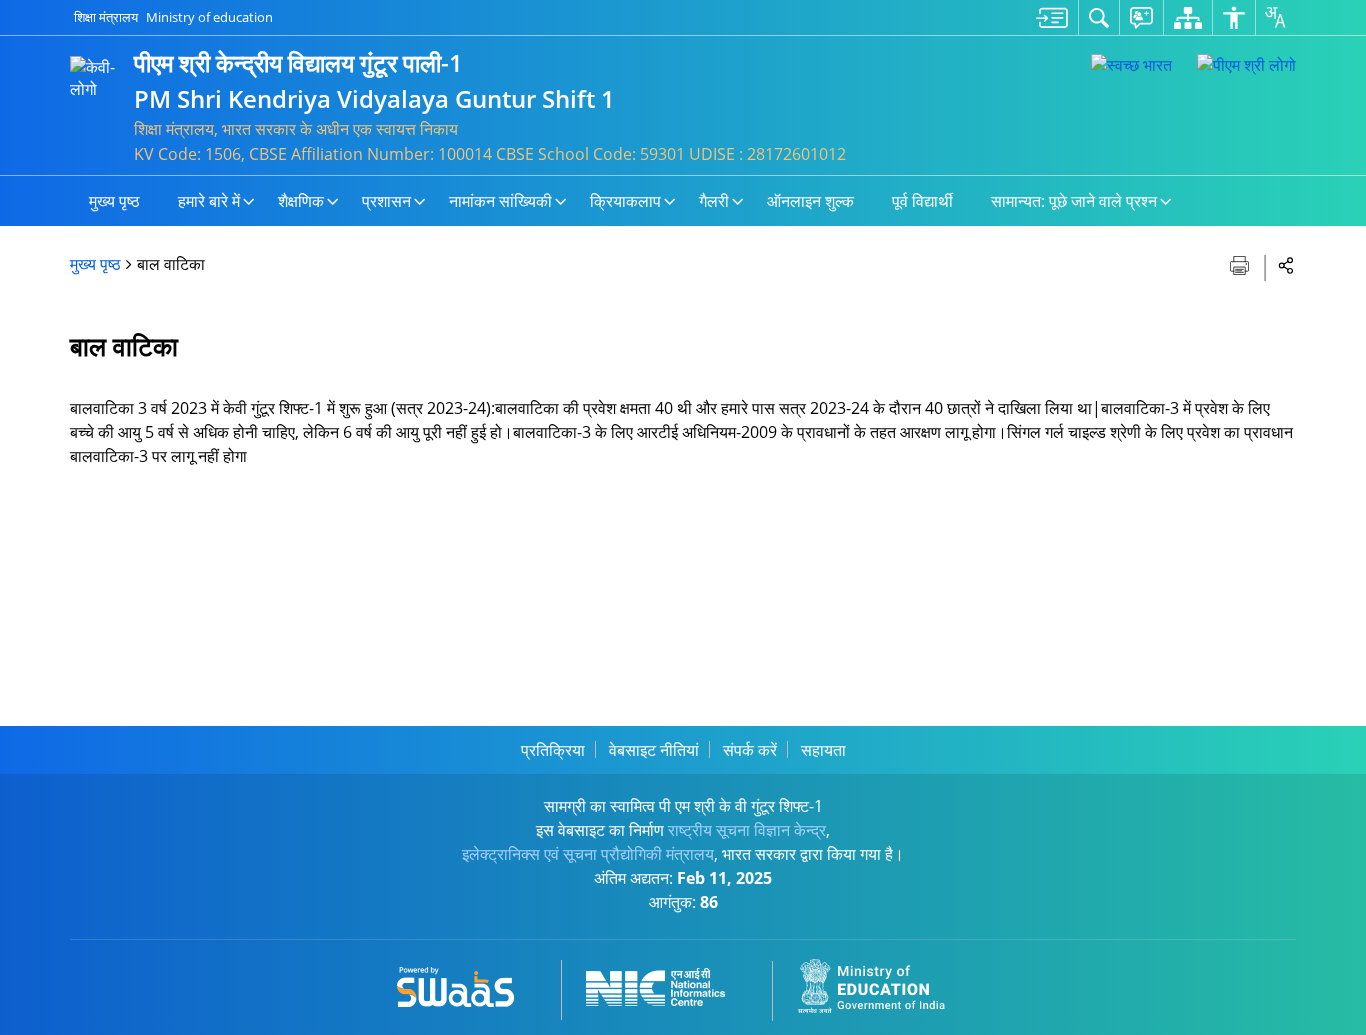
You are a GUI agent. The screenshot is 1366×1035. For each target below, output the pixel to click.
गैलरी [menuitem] (714, 201)
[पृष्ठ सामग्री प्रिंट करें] (1241, 263)
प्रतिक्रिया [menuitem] (553, 750)
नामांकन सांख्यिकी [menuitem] (500, 201)
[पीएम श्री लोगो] (1246, 65)
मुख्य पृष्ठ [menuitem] (114, 201)
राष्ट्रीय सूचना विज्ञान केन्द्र (747, 830)
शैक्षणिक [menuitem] (301, 201)
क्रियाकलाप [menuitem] (625, 201)
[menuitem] (1052, 17)
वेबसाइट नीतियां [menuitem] (654, 750)
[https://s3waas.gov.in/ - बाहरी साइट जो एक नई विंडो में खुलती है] (467, 983)
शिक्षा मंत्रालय (106, 17)
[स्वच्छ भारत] (1131, 65)
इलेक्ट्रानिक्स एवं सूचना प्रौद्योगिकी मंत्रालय (588, 854)
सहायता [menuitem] (823, 750)
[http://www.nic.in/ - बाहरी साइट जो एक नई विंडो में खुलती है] (667, 983)
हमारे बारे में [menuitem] (209, 201)
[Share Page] (1286, 264)
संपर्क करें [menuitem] (750, 750)
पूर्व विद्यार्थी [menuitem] (922, 201)
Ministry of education (209, 17)
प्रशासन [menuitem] (386, 201)
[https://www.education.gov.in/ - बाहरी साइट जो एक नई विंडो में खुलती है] (883, 983)
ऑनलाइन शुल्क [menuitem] (810, 201)
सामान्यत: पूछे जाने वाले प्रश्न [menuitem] (1074, 201)
